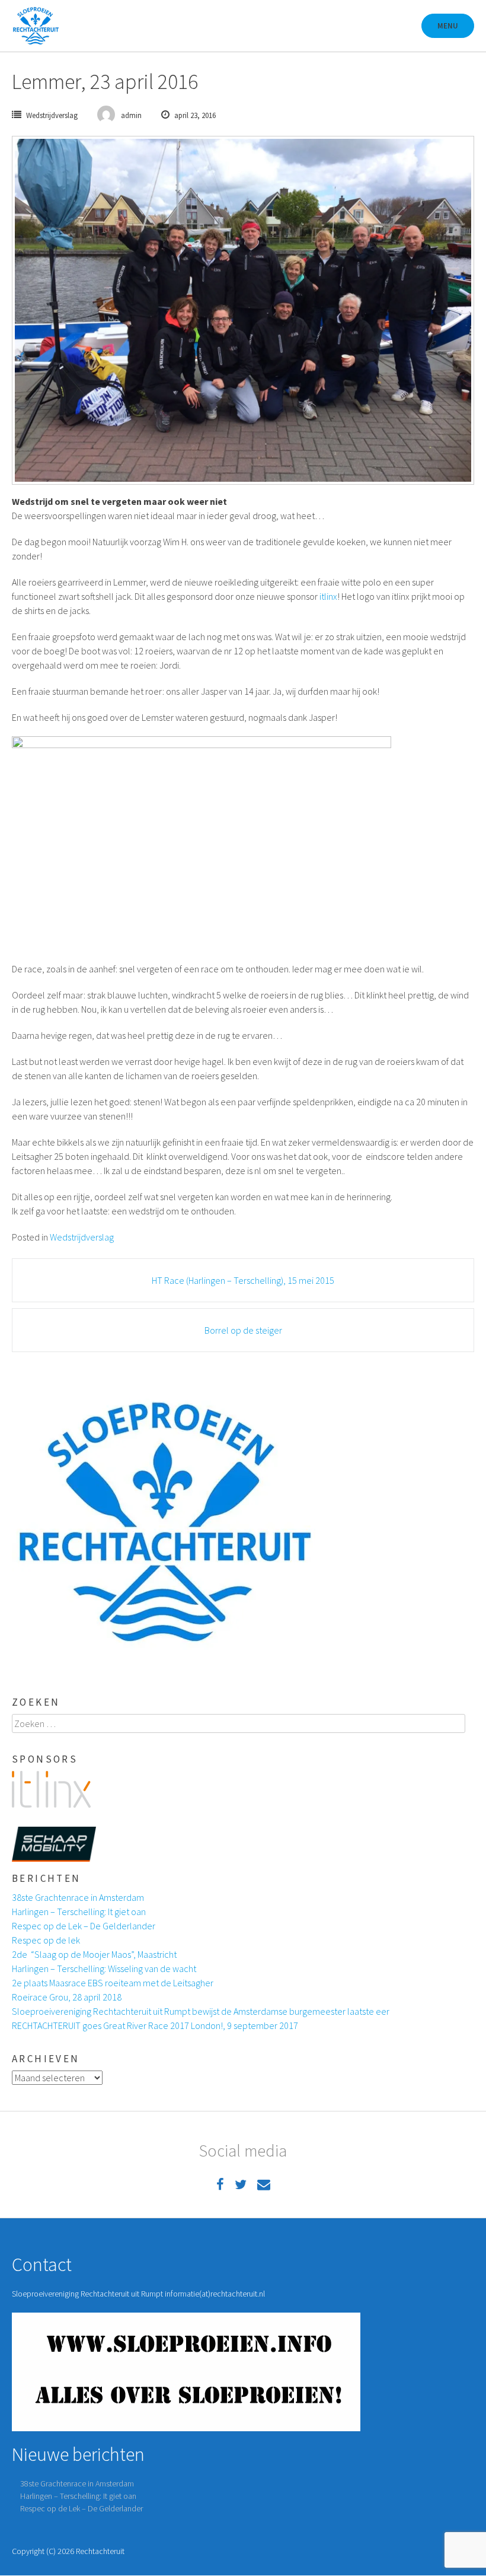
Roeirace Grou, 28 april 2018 (67, 1997)
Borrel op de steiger (243, 1330)
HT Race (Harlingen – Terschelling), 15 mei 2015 (243, 1280)
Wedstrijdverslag (52, 115)
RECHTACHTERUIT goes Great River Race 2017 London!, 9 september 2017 (155, 2025)
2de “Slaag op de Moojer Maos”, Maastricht (94, 1954)
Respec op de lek (46, 1940)
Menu (448, 26)
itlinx (328, 596)
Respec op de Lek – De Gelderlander (84, 1926)
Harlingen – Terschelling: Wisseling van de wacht (104, 1968)
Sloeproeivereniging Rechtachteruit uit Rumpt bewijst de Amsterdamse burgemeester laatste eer (201, 2011)
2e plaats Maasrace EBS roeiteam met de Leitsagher (113, 1983)
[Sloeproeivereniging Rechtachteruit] (36, 26)
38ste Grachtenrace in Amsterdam (78, 1897)
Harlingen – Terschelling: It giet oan (79, 1912)
